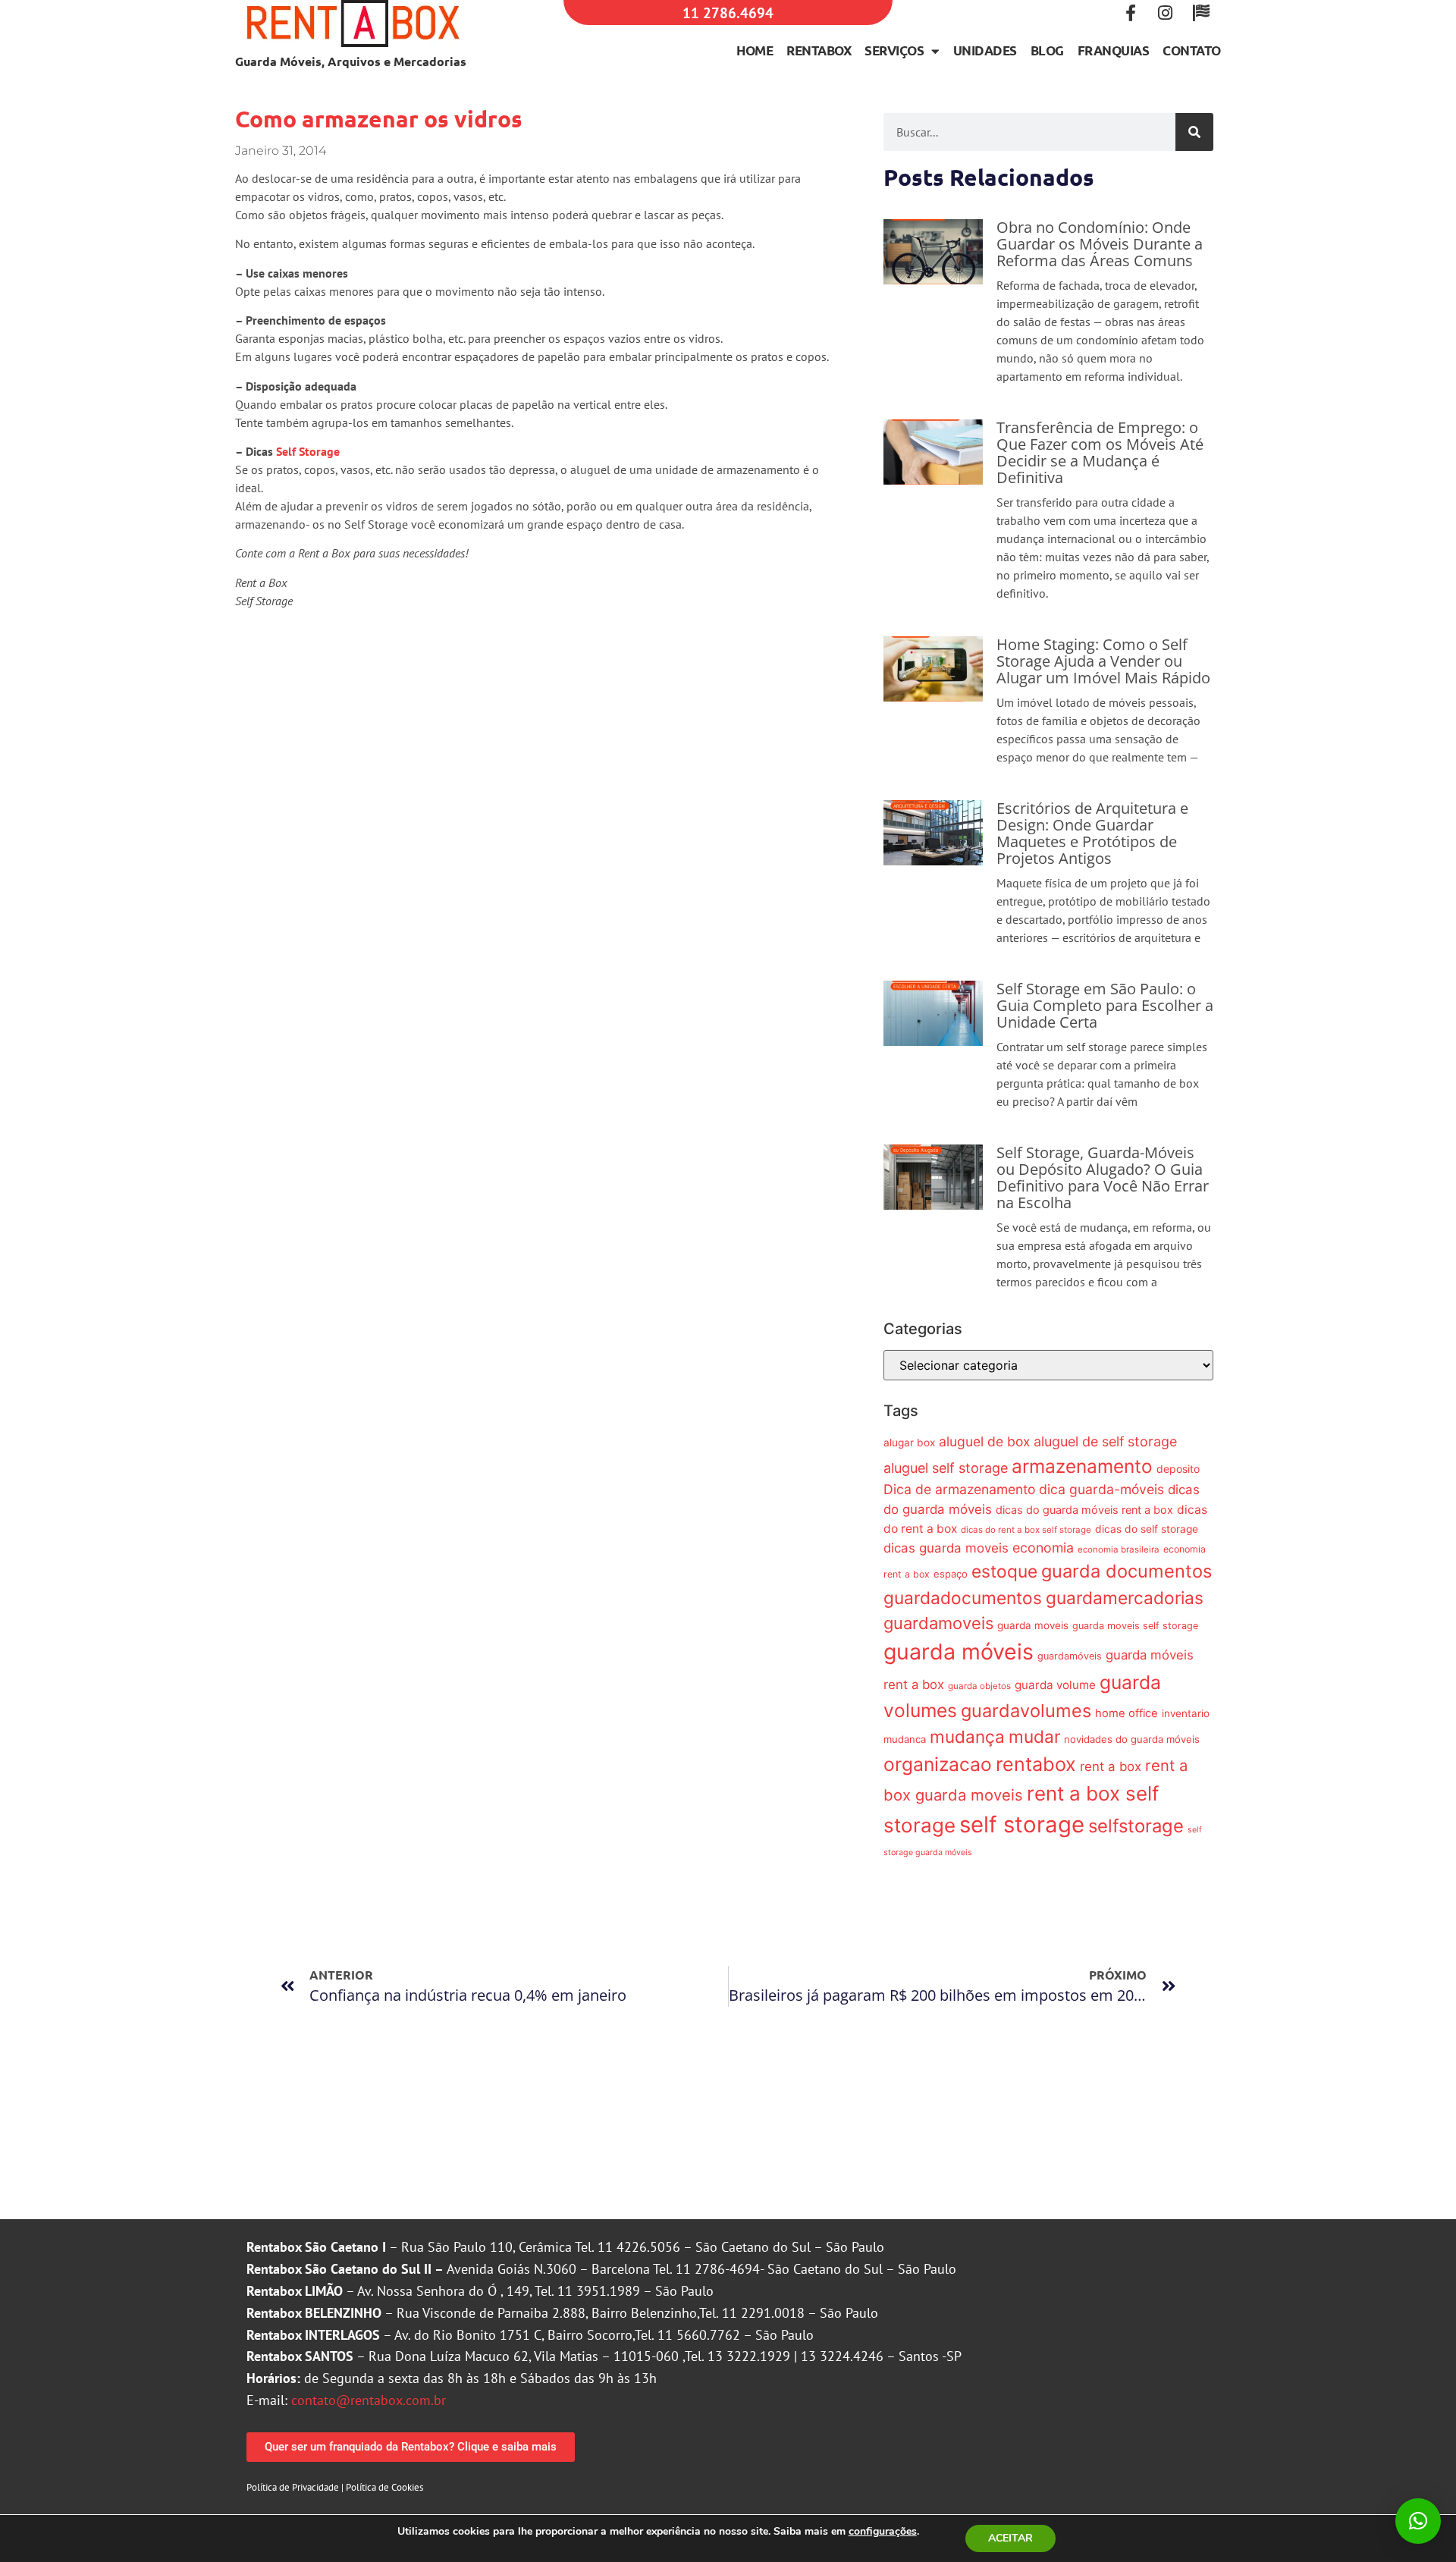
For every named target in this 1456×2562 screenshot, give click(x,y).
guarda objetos (979, 1686)
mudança (967, 1736)
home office (1127, 1713)
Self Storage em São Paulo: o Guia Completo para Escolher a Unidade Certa (1105, 1005)
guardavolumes (1026, 1711)
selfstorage (1136, 1826)
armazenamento (1082, 1466)
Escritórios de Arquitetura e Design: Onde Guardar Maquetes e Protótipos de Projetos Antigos (1092, 833)
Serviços (894, 50)
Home (755, 50)
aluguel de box (984, 1441)
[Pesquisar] (1194, 132)
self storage (1022, 1824)
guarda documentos (1127, 1571)
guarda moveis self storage (1135, 1626)
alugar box (909, 1443)
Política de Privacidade (293, 2487)
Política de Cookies (384, 2487)
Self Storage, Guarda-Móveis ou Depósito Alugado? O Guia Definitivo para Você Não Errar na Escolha (1103, 1177)
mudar (1034, 1736)
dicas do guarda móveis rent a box (1084, 1510)
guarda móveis (959, 1651)
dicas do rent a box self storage (1026, 1530)
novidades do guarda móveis (1132, 1739)
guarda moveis (1033, 1625)
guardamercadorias (1125, 1598)
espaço (951, 1574)
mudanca (905, 1739)
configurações (883, 2532)
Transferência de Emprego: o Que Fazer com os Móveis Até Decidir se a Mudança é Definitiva (1100, 452)
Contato (1192, 50)
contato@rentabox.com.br (369, 2400)
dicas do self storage (1147, 1529)
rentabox (1036, 1764)
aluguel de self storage (1105, 1441)
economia (1043, 1548)
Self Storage (308, 451)
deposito (1178, 1469)
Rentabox (819, 50)
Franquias (1114, 50)
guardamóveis (1070, 1656)
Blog (1047, 50)
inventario (1186, 1713)
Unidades (985, 50)
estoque (1004, 1571)
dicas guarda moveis (946, 1548)
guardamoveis (938, 1623)
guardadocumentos (963, 1598)
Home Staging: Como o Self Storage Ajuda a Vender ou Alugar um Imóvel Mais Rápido (1103, 661)
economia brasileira (1119, 1549)
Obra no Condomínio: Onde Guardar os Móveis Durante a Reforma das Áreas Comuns (1100, 244)
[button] (1418, 2521)
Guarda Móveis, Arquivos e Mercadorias (351, 61)
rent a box (1111, 1766)
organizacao (938, 1764)
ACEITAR (1010, 2538)
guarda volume (1055, 1685)
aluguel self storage (946, 1468)
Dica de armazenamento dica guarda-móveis (1024, 1489)
